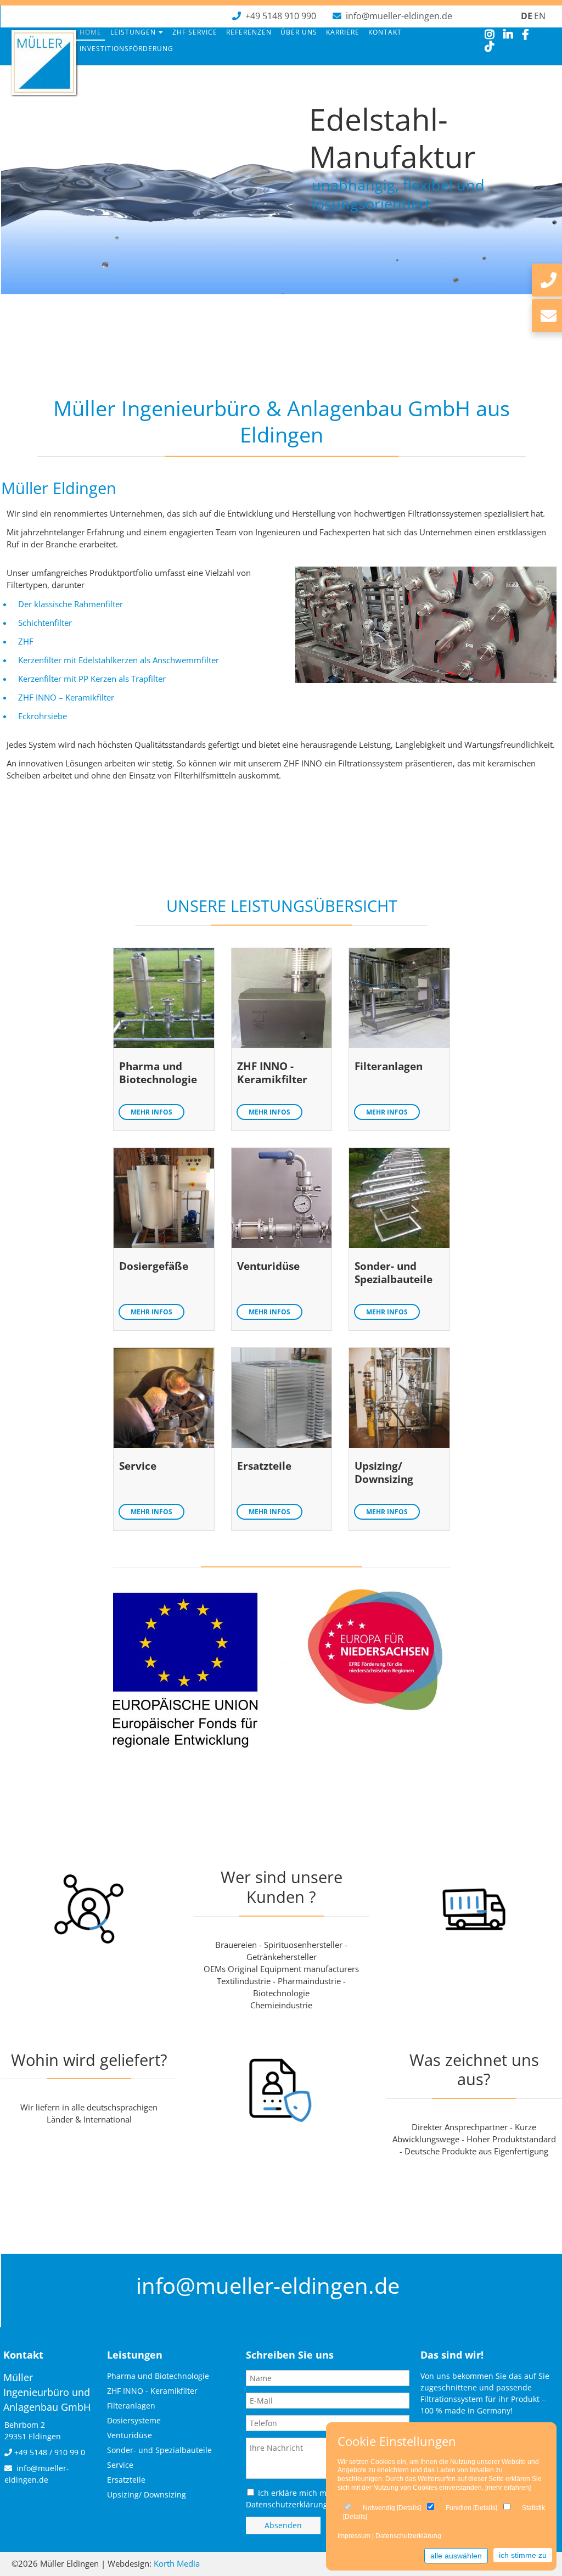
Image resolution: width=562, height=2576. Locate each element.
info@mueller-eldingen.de (399, 16)
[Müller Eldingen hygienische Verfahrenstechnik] (44, 91)
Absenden (283, 2525)
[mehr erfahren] (508, 2488)
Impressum (354, 2536)
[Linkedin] (508, 35)
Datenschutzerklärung (408, 2536)
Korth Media (177, 2563)
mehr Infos (151, 1112)
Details (409, 2508)
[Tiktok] (490, 47)
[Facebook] (526, 35)
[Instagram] (490, 35)
